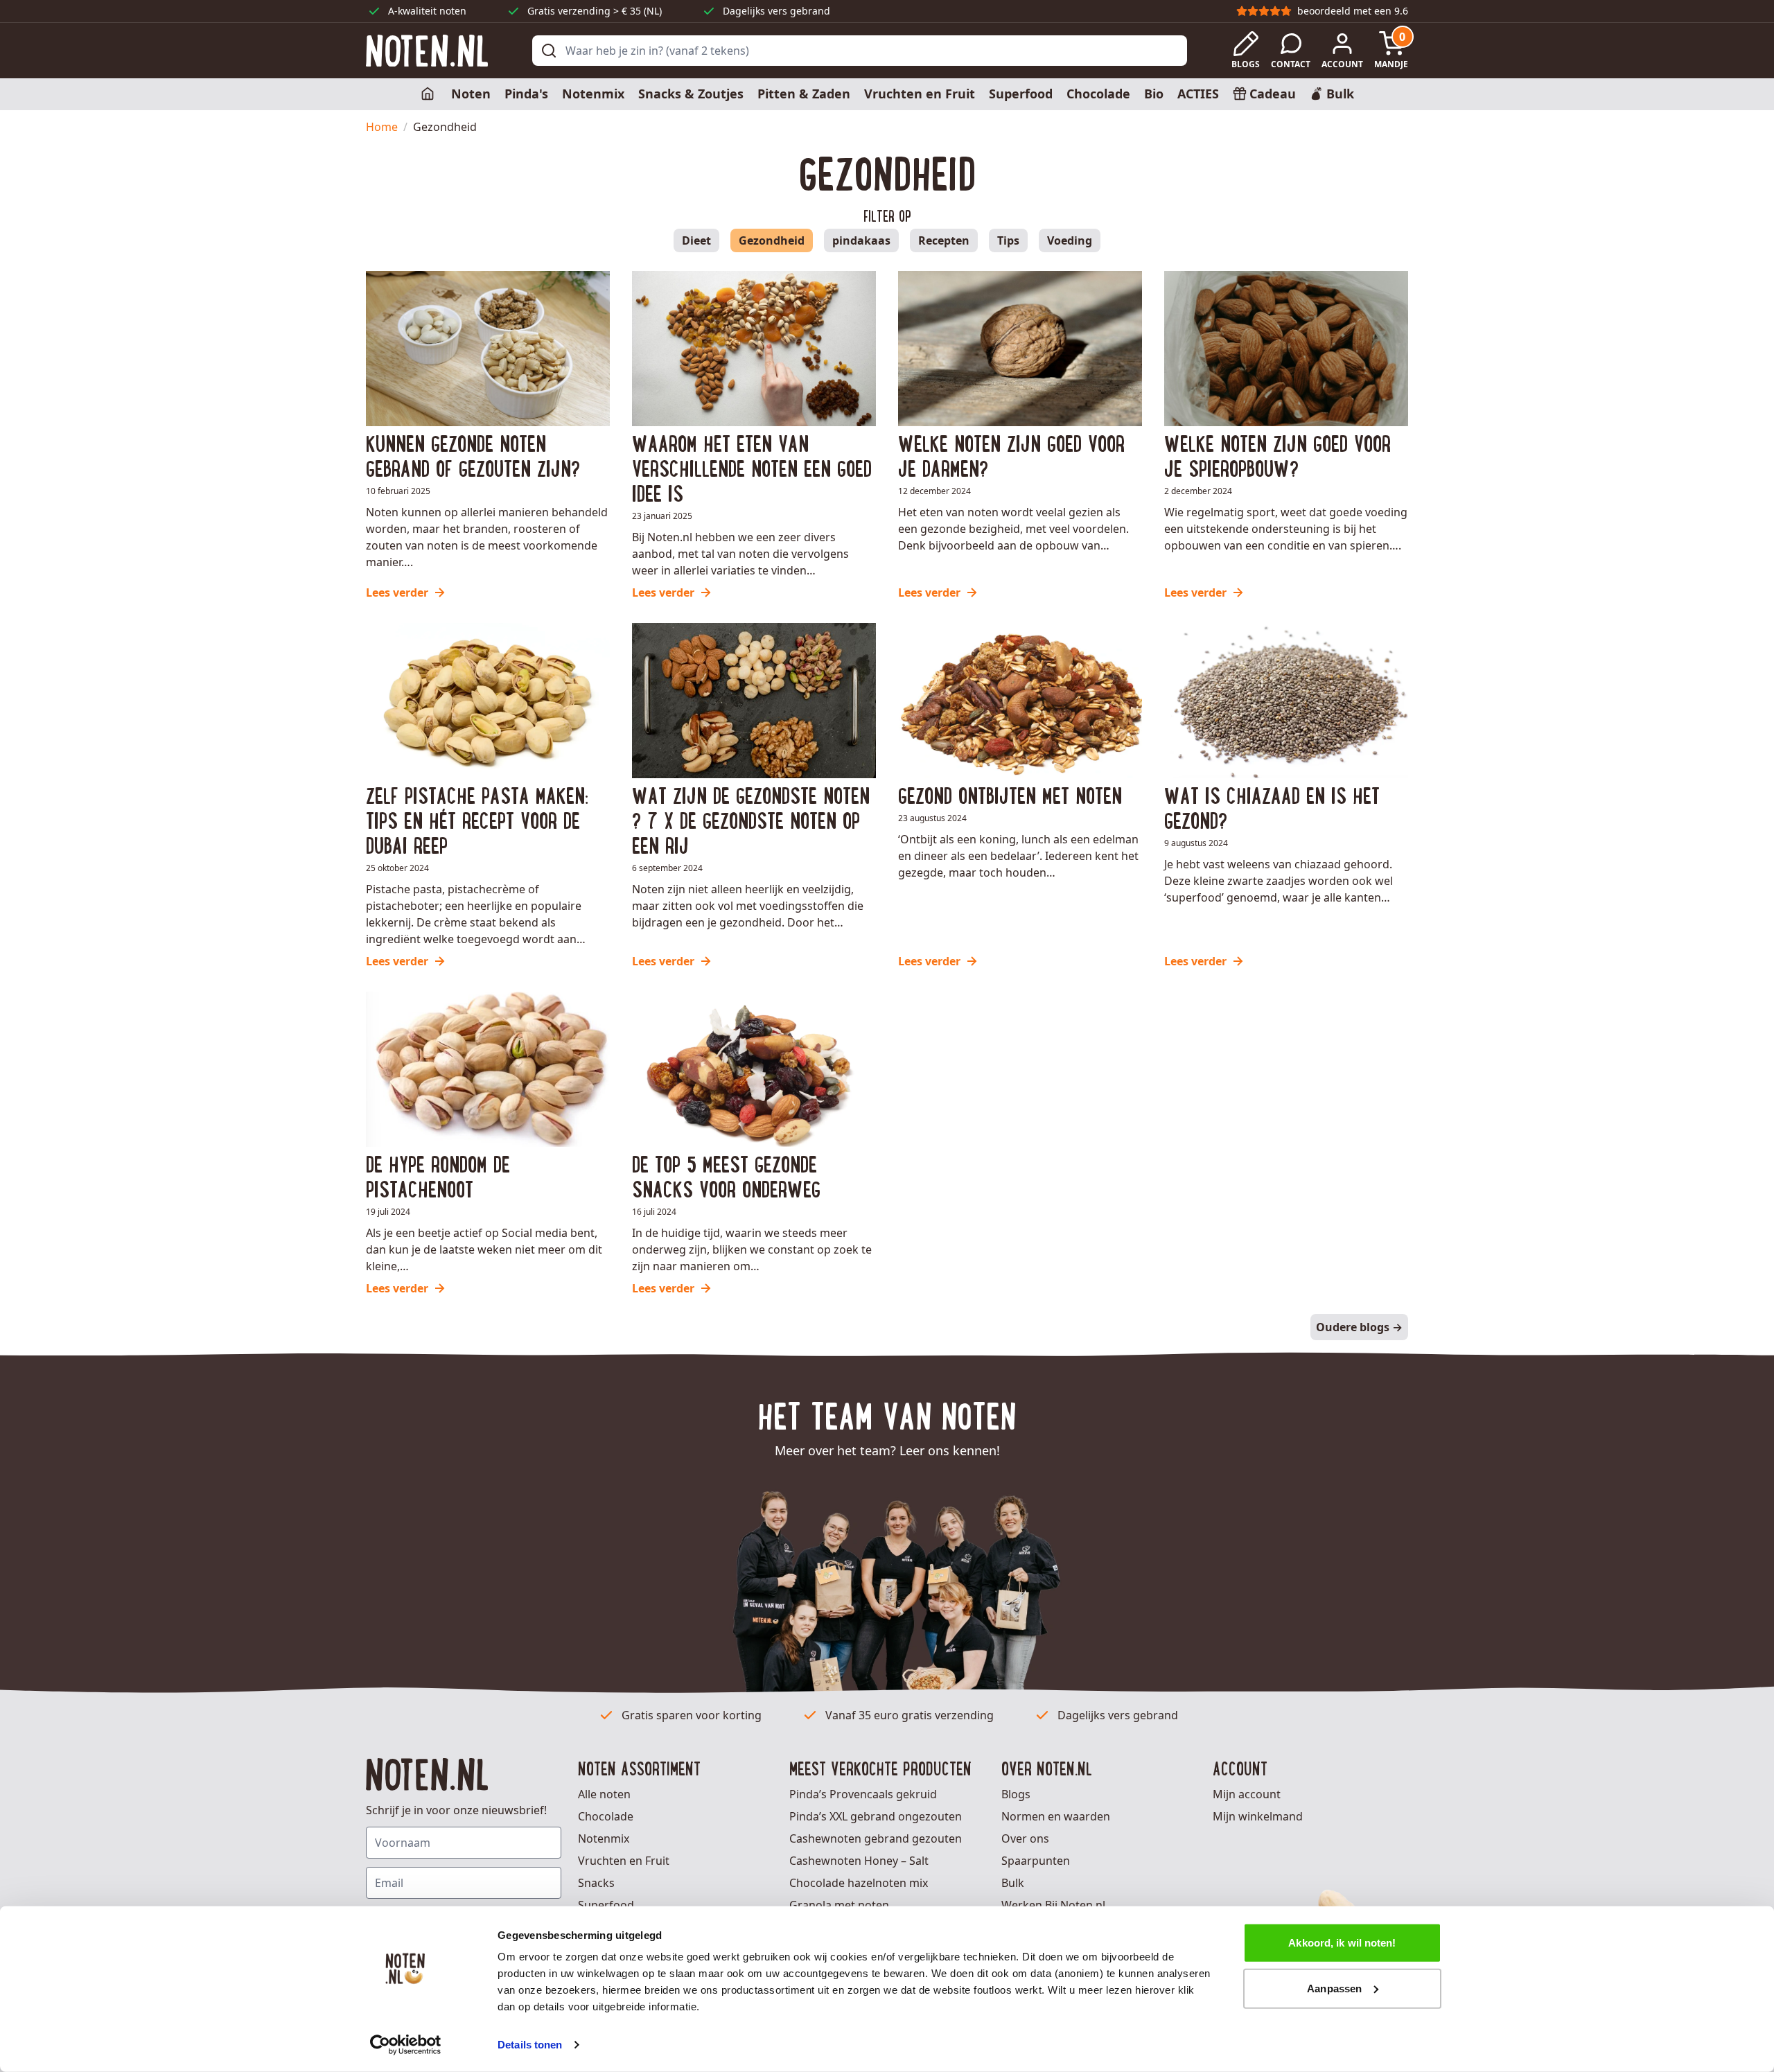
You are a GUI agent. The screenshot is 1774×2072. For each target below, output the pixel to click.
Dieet (696, 240)
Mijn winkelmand (1258, 1816)
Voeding (1070, 240)
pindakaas (861, 240)
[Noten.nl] (427, 51)
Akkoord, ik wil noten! (1342, 1943)
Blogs (1016, 1794)
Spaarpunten (1036, 1861)
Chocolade (1098, 94)
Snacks (596, 1883)
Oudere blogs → (1359, 1327)
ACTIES (1198, 94)
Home (382, 127)
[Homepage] (429, 94)
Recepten (944, 240)
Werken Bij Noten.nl (1053, 1905)
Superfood (1021, 94)
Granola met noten (839, 1905)
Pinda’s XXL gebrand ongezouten (876, 1816)
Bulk (1013, 1883)
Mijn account (1247, 1794)
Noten (471, 94)
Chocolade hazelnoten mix (859, 1883)
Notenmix (593, 94)
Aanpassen (1334, 1988)
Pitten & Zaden (804, 94)
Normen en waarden (1056, 1816)
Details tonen (530, 2045)
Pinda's (526, 94)
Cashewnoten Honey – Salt (859, 1861)
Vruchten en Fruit (920, 94)
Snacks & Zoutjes (691, 94)
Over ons (1025, 1838)
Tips (1008, 240)
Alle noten (604, 1794)
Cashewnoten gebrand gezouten (876, 1838)
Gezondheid (772, 240)
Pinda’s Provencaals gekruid (863, 1794)
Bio (1154, 94)
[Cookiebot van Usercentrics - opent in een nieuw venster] (406, 2045)
